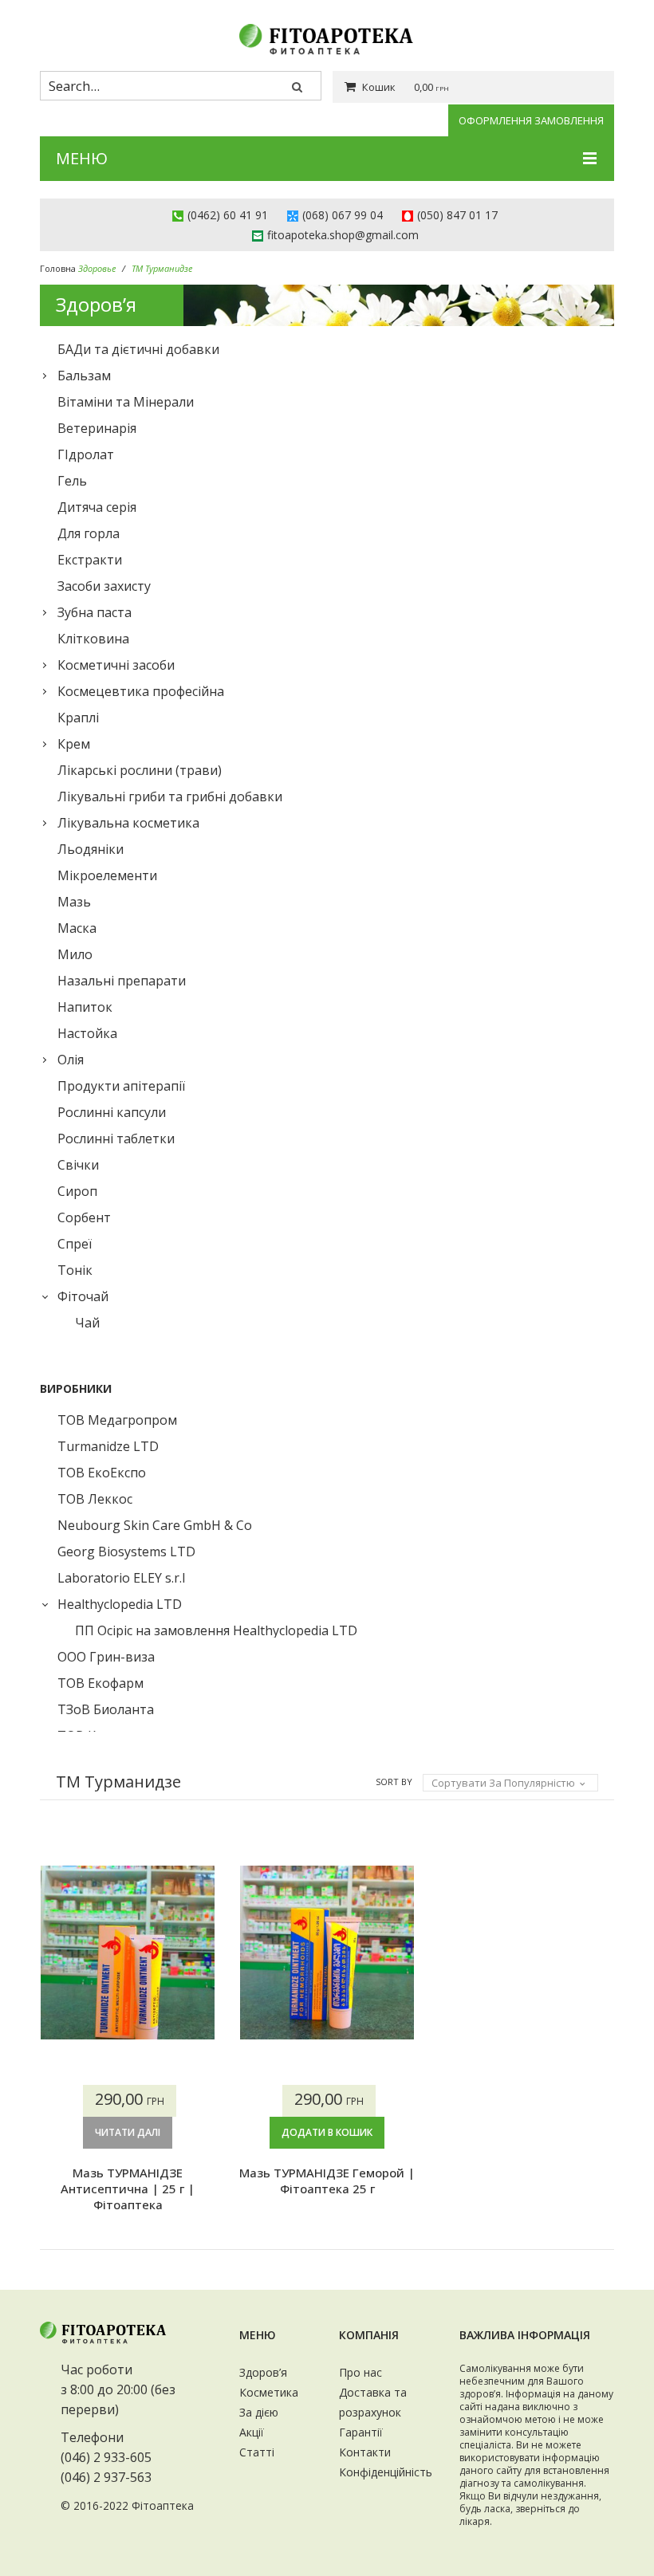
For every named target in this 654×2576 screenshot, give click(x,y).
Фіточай (83, 1296)
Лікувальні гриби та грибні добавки (170, 796)
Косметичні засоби (116, 665)
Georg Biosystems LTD (126, 1551)
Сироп (77, 1191)
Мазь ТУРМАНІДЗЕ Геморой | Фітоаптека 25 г (327, 2181)
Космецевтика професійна (141, 691)
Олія (71, 1060)
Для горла (89, 533)
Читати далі (128, 2132)
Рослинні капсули (112, 1112)
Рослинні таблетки (116, 1139)
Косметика (269, 2392)
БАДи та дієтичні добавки (138, 349)
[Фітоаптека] (327, 39)
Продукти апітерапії (121, 1086)
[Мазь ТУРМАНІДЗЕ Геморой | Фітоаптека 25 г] (327, 1953)
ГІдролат (86, 454)
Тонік (75, 1270)
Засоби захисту (104, 586)
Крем (74, 744)
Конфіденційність (386, 2472)
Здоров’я (263, 2372)
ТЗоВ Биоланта (106, 1709)
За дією (259, 2412)
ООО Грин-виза (106, 1657)
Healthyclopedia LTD (120, 1604)
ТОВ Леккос (95, 1499)
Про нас (360, 2372)
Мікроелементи (107, 875)
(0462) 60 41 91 (228, 215)
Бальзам (84, 376)
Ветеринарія (97, 428)
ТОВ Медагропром (117, 1420)
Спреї (75, 1244)
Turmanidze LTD (108, 1446)
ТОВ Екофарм (100, 1683)
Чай (87, 1323)
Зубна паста (95, 612)
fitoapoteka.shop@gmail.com (343, 235)
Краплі (78, 718)
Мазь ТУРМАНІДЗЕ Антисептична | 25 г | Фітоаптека (128, 2189)
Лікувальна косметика (128, 823)
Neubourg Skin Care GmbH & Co (155, 1525)
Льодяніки (91, 849)
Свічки (78, 1165)
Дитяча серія (97, 507)
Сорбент (84, 1217)
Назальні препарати (122, 981)
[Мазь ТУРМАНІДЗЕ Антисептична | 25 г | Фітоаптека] (128, 1953)
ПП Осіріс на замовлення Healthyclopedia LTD (216, 1630)
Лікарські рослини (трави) (140, 770)
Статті (257, 2452)
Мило (75, 954)
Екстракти (90, 560)
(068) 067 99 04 (343, 215)
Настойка (87, 1033)
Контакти (365, 2452)
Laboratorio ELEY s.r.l (121, 1578)
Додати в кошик (327, 2132)
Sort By (394, 1782)
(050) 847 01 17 (457, 215)
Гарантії (361, 2432)
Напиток (85, 1007)
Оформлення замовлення (531, 120)
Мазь (74, 902)
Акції (252, 2432)
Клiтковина (93, 639)
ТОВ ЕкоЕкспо (102, 1473)
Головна (58, 268)
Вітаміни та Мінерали (126, 402)
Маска (77, 928)
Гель (72, 481)
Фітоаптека (163, 2505)
